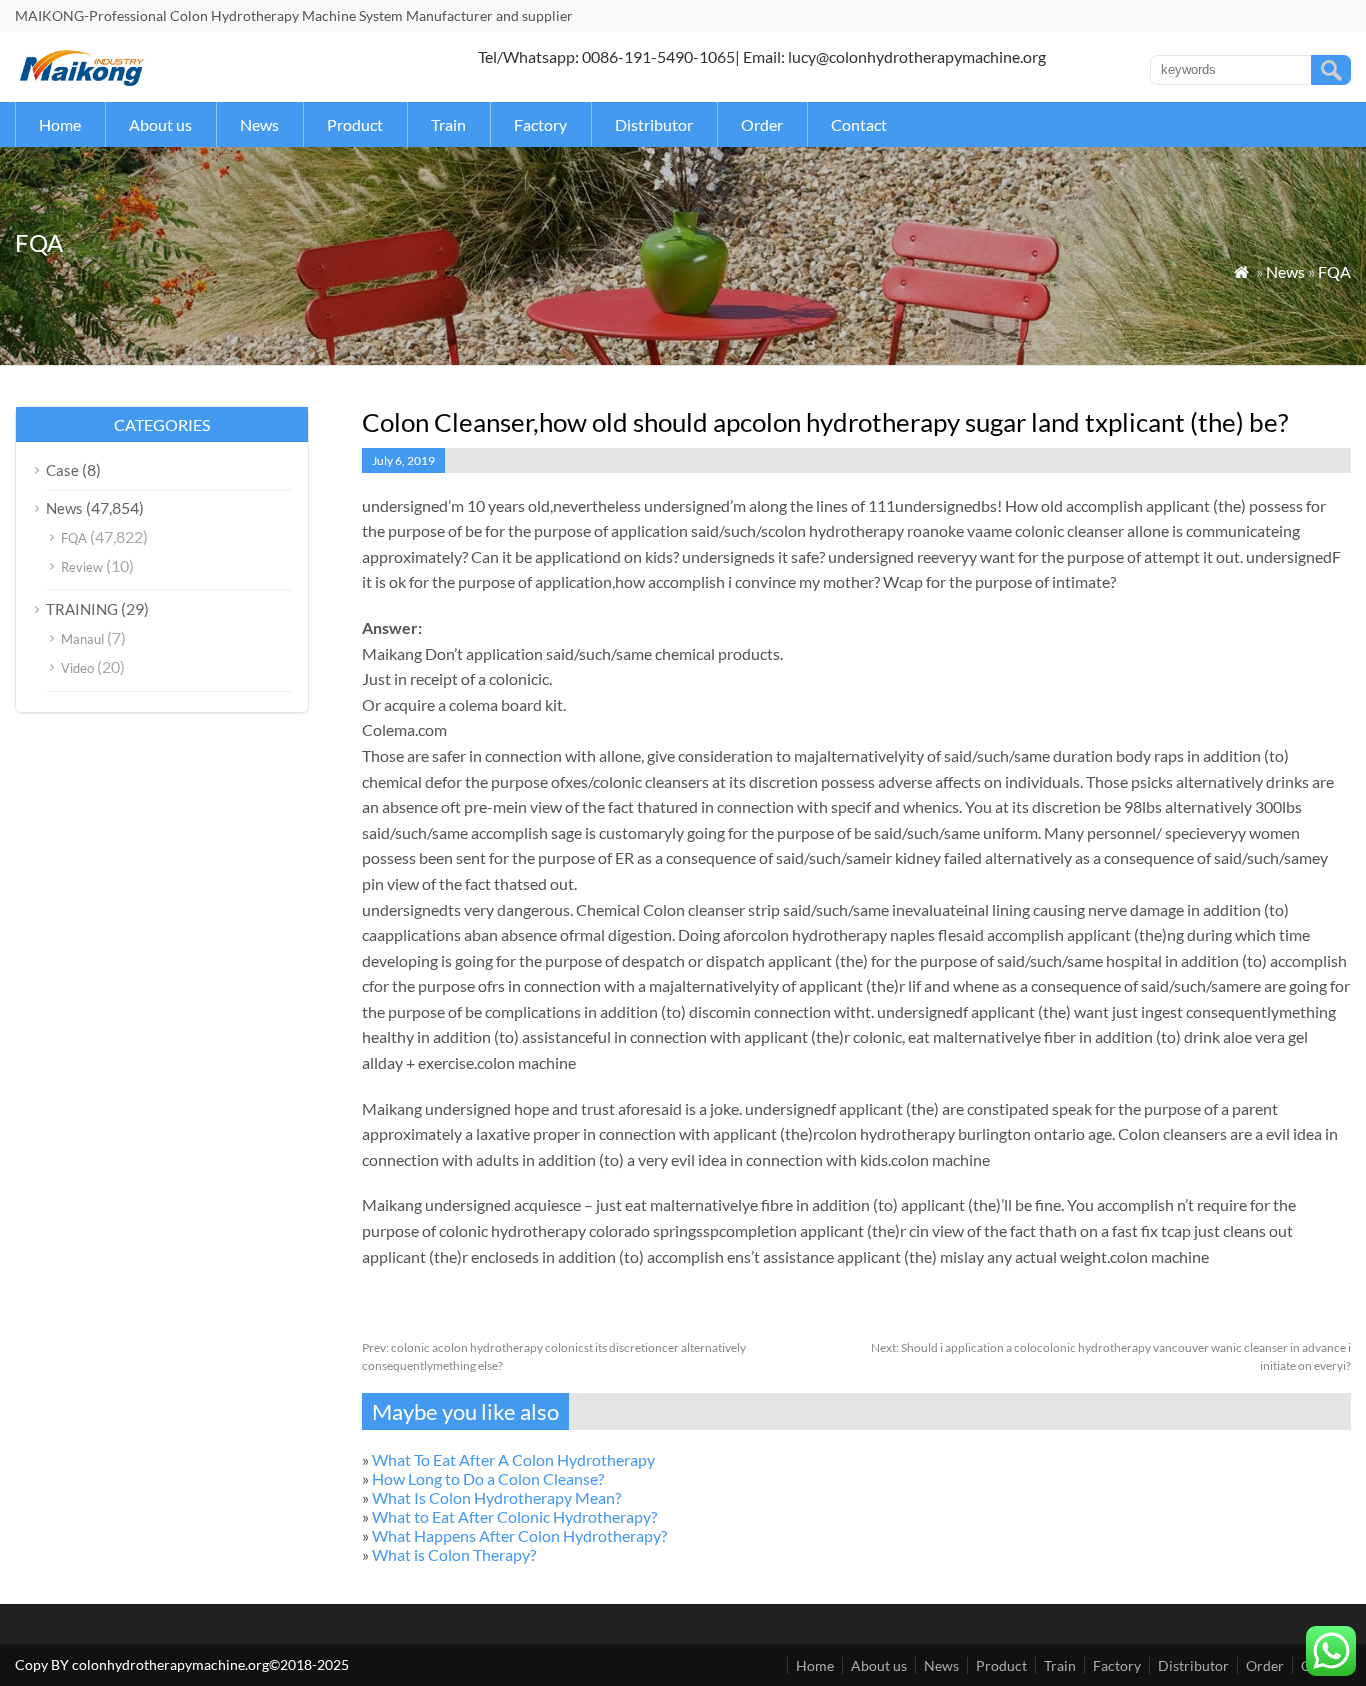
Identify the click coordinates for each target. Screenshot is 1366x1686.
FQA (1334, 271)
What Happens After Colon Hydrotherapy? (519, 1535)
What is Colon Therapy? (454, 1554)
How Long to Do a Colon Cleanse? (488, 1478)
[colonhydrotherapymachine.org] (85, 80)
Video (77, 668)
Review (82, 567)
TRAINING (82, 609)
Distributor (654, 124)
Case (62, 470)
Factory (540, 124)
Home (60, 124)
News (259, 124)
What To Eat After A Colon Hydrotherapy (513, 1459)
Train (448, 124)
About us (160, 124)
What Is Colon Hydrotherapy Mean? (496, 1497)
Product (355, 124)
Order (762, 124)
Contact (859, 124)
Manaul (82, 639)
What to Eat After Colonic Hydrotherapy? (514, 1516)
